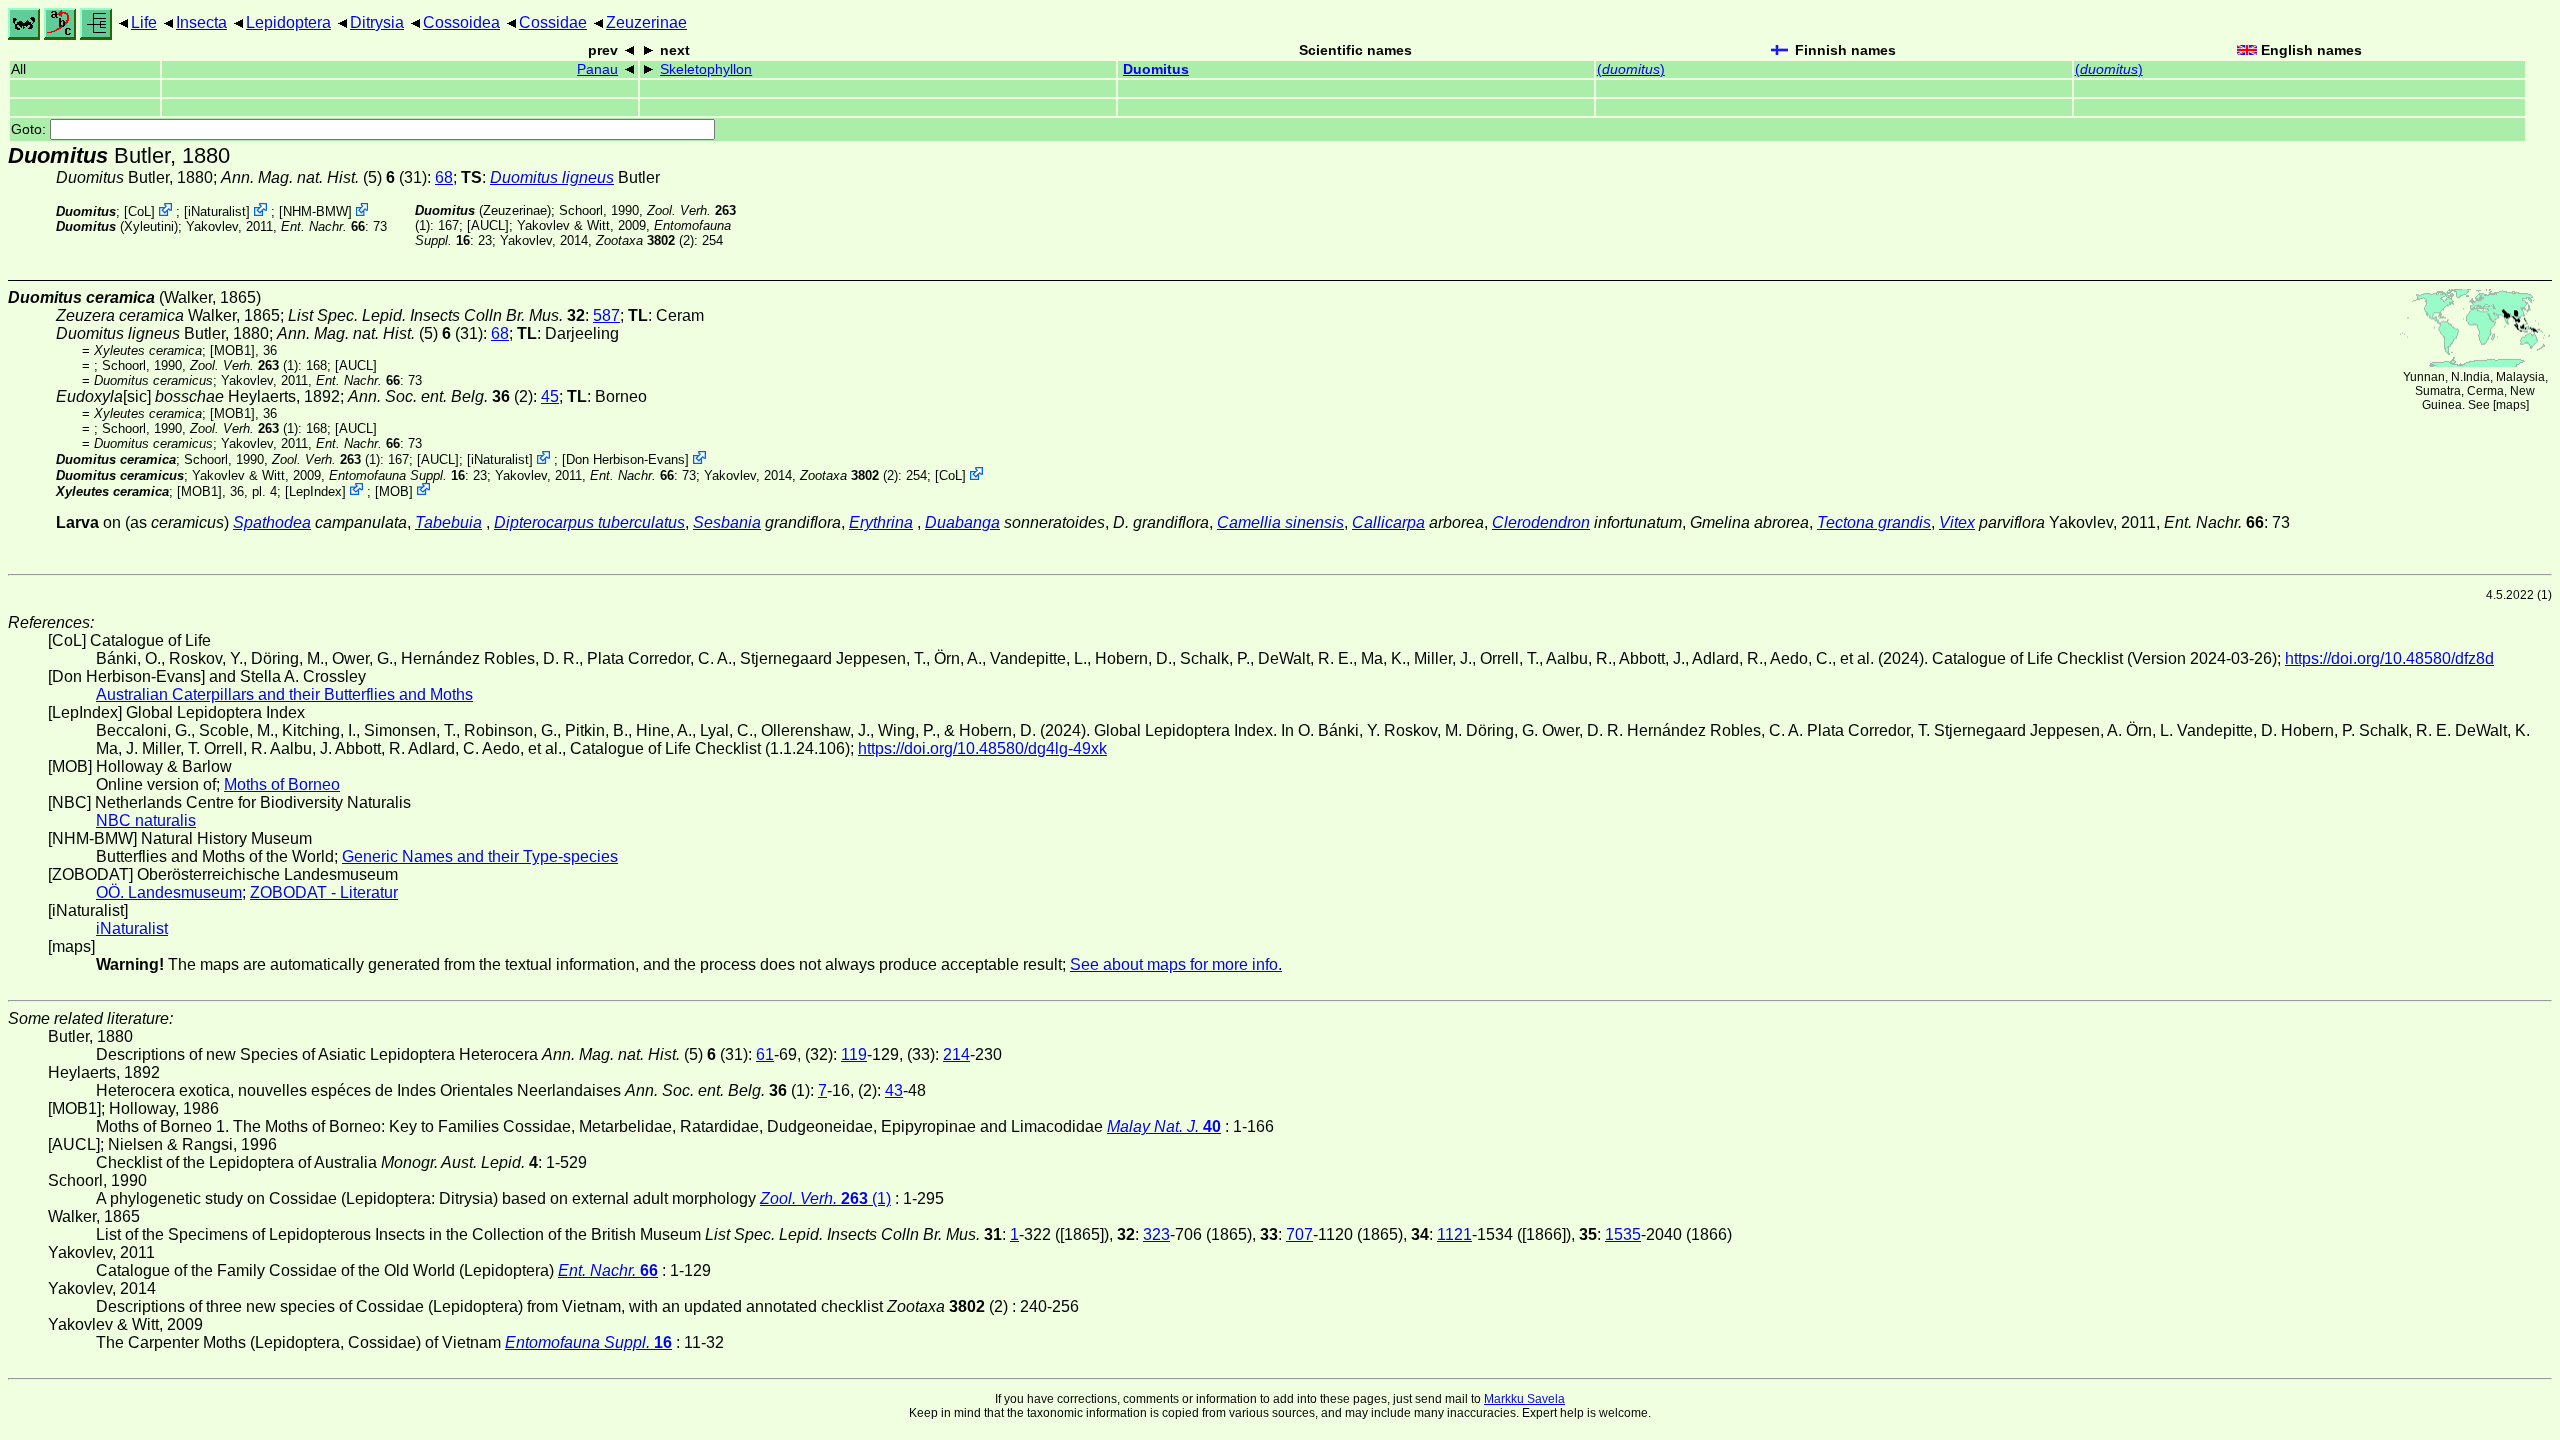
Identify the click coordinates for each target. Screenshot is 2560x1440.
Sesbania (727, 522)
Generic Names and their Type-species (480, 856)
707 (1299, 1234)
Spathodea (272, 522)
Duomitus (1156, 69)
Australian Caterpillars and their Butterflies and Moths (284, 694)
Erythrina (881, 522)
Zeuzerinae (646, 22)
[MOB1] (232, 350)
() (1631, 69)
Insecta (201, 22)
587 (606, 315)
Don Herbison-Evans (625, 459)
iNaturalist (217, 211)
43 (894, 1090)
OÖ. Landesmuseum (169, 892)
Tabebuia (448, 522)
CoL (139, 211)
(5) (308, 177)
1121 (1454, 1234)
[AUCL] (488, 225)
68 (444, 177)
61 (765, 1054)
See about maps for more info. (1176, 964)
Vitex (1957, 522)
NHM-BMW (315, 211)
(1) (244, 365)
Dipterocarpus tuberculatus (589, 522)
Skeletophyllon (706, 69)
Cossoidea (461, 22)
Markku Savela (1524, 1399)
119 (854, 1054)
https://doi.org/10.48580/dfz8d (2389, 658)
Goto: (30, 129)
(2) (645, 240)
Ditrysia (377, 22)
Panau (597, 69)
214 (956, 1054)
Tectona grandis (1874, 522)
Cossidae (553, 22)
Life (144, 22)
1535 (1623, 1234)
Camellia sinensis (1280, 522)
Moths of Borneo (282, 784)
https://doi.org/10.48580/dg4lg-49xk (982, 748)
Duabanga (962, 522)
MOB (394, 490)
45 (550, 396)
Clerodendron (1541, 522)
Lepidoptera (288, 22)
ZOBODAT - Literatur (324, 892)
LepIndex (315, 490)
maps (2511, 405)
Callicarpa (1388, 522)
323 (1156, 1234)
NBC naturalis (146, 820)
